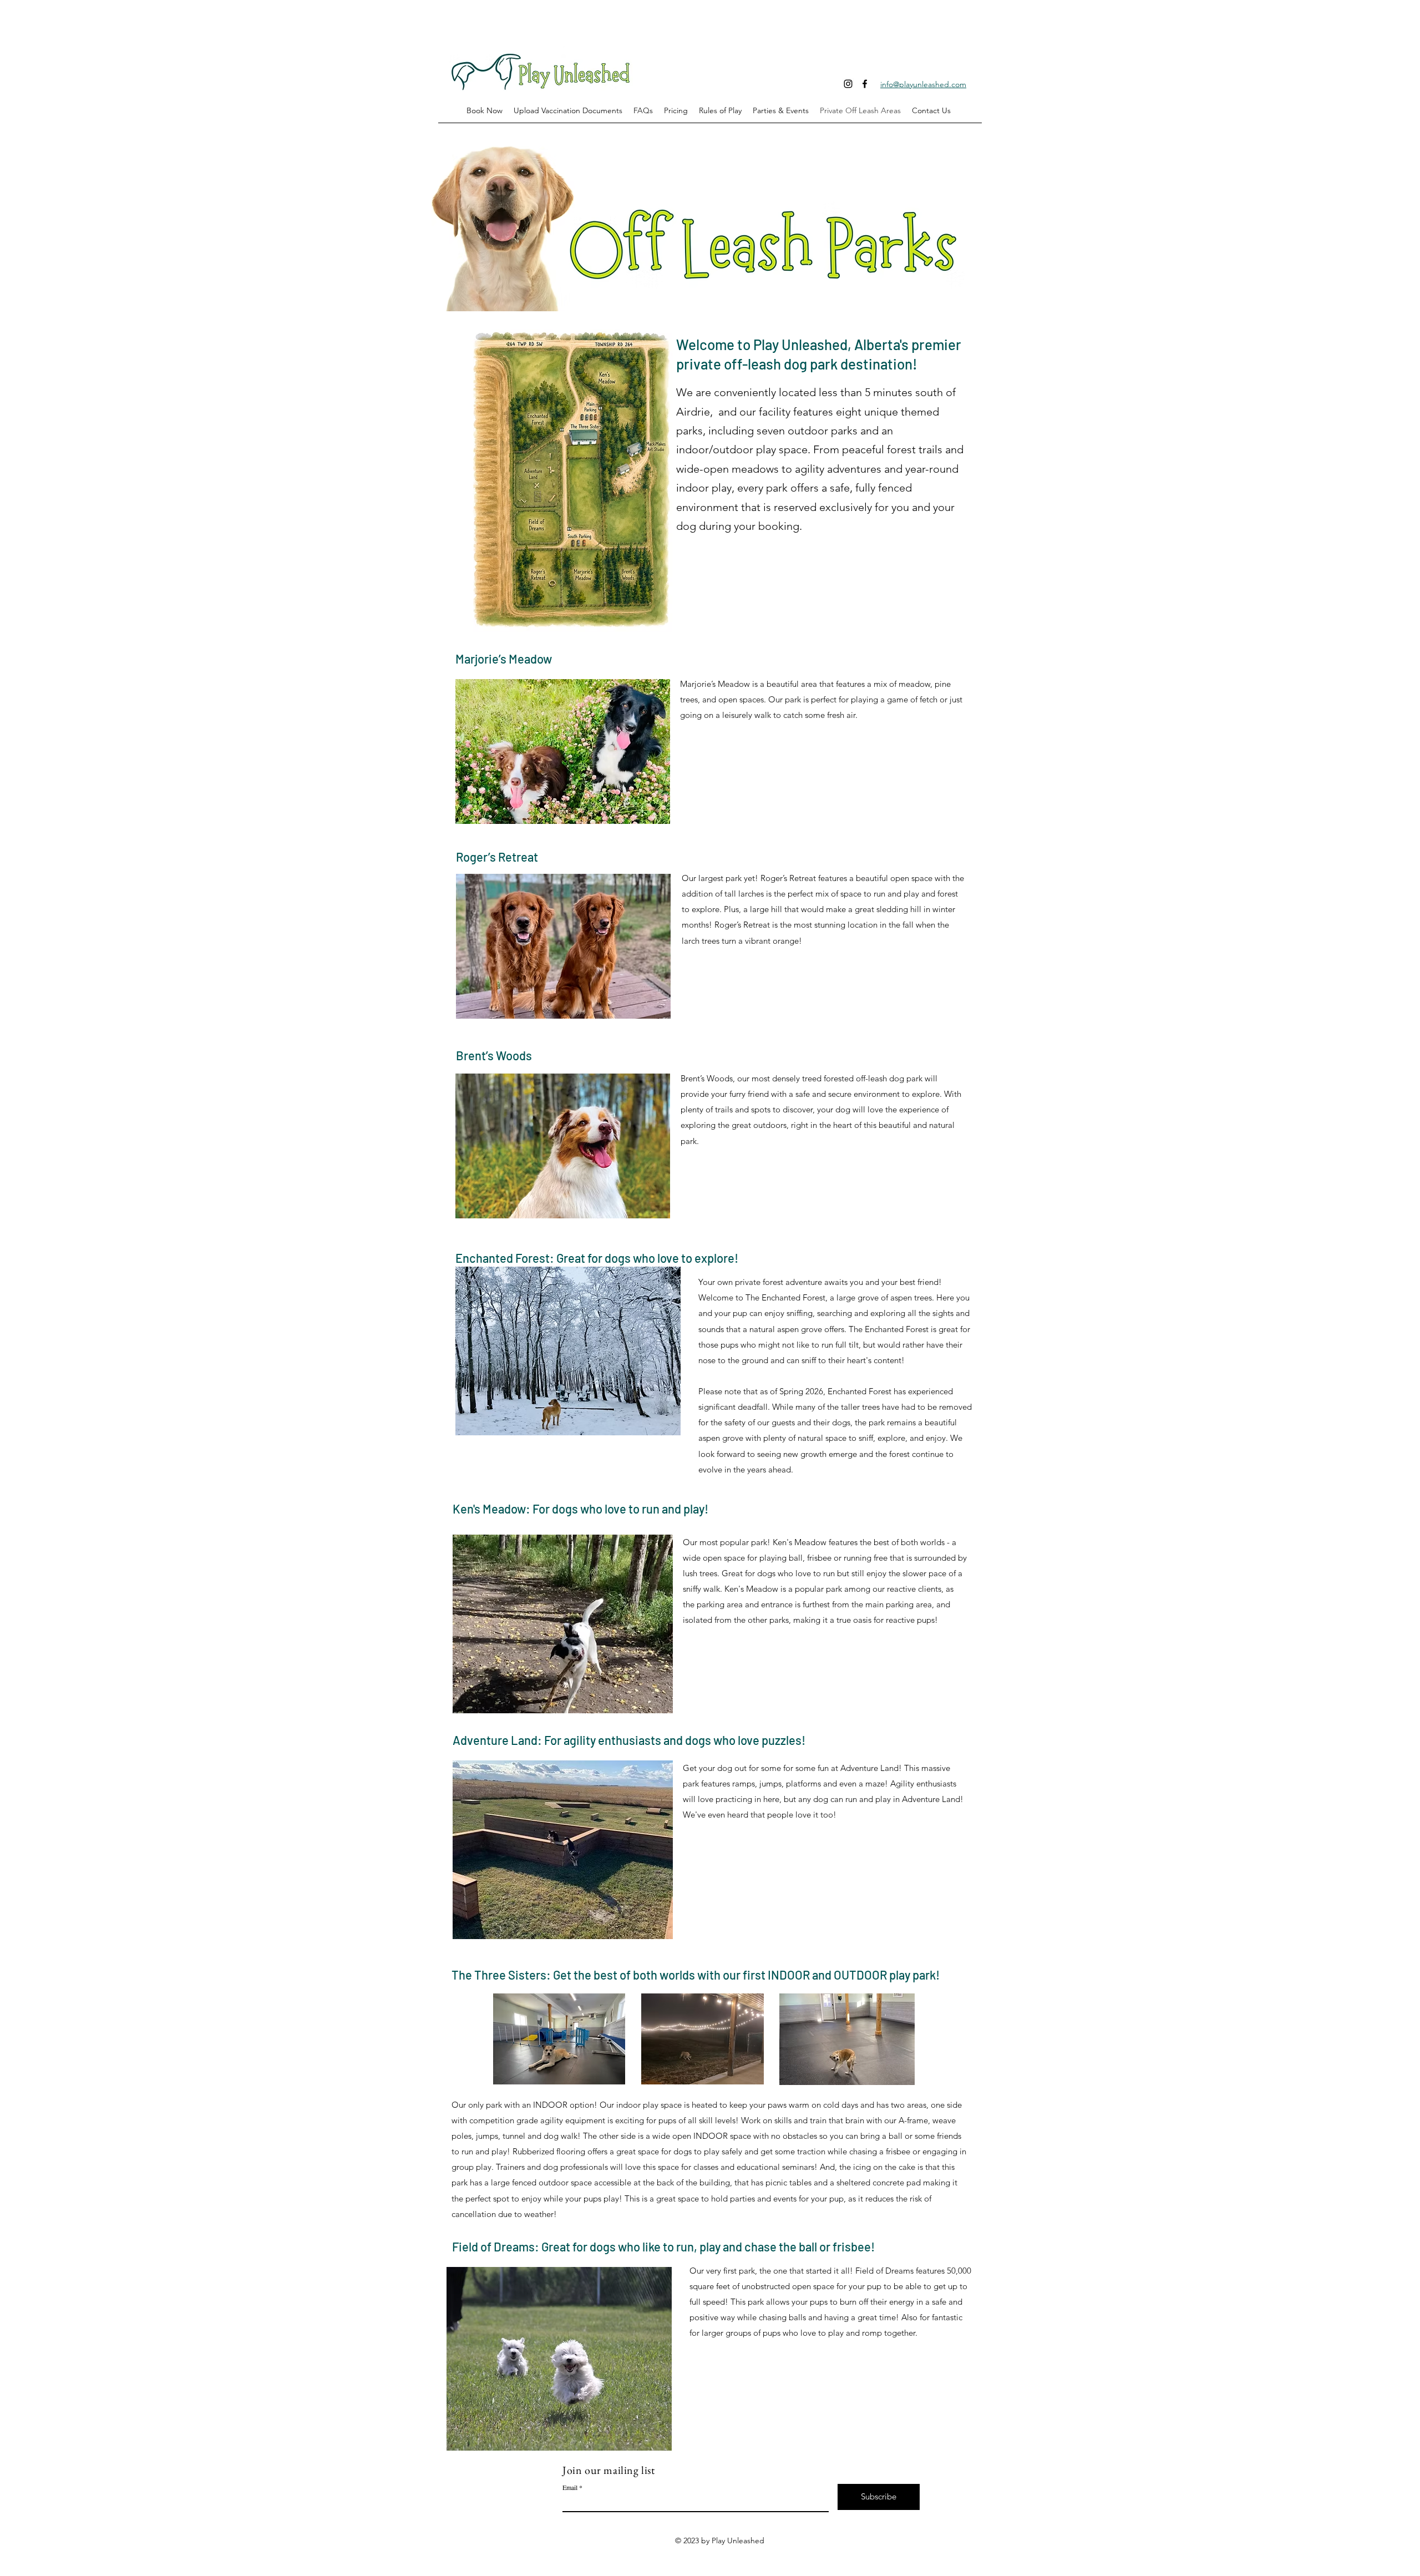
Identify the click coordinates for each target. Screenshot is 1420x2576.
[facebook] (865, 84)
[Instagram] (848, 84)
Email (570, 2487)
